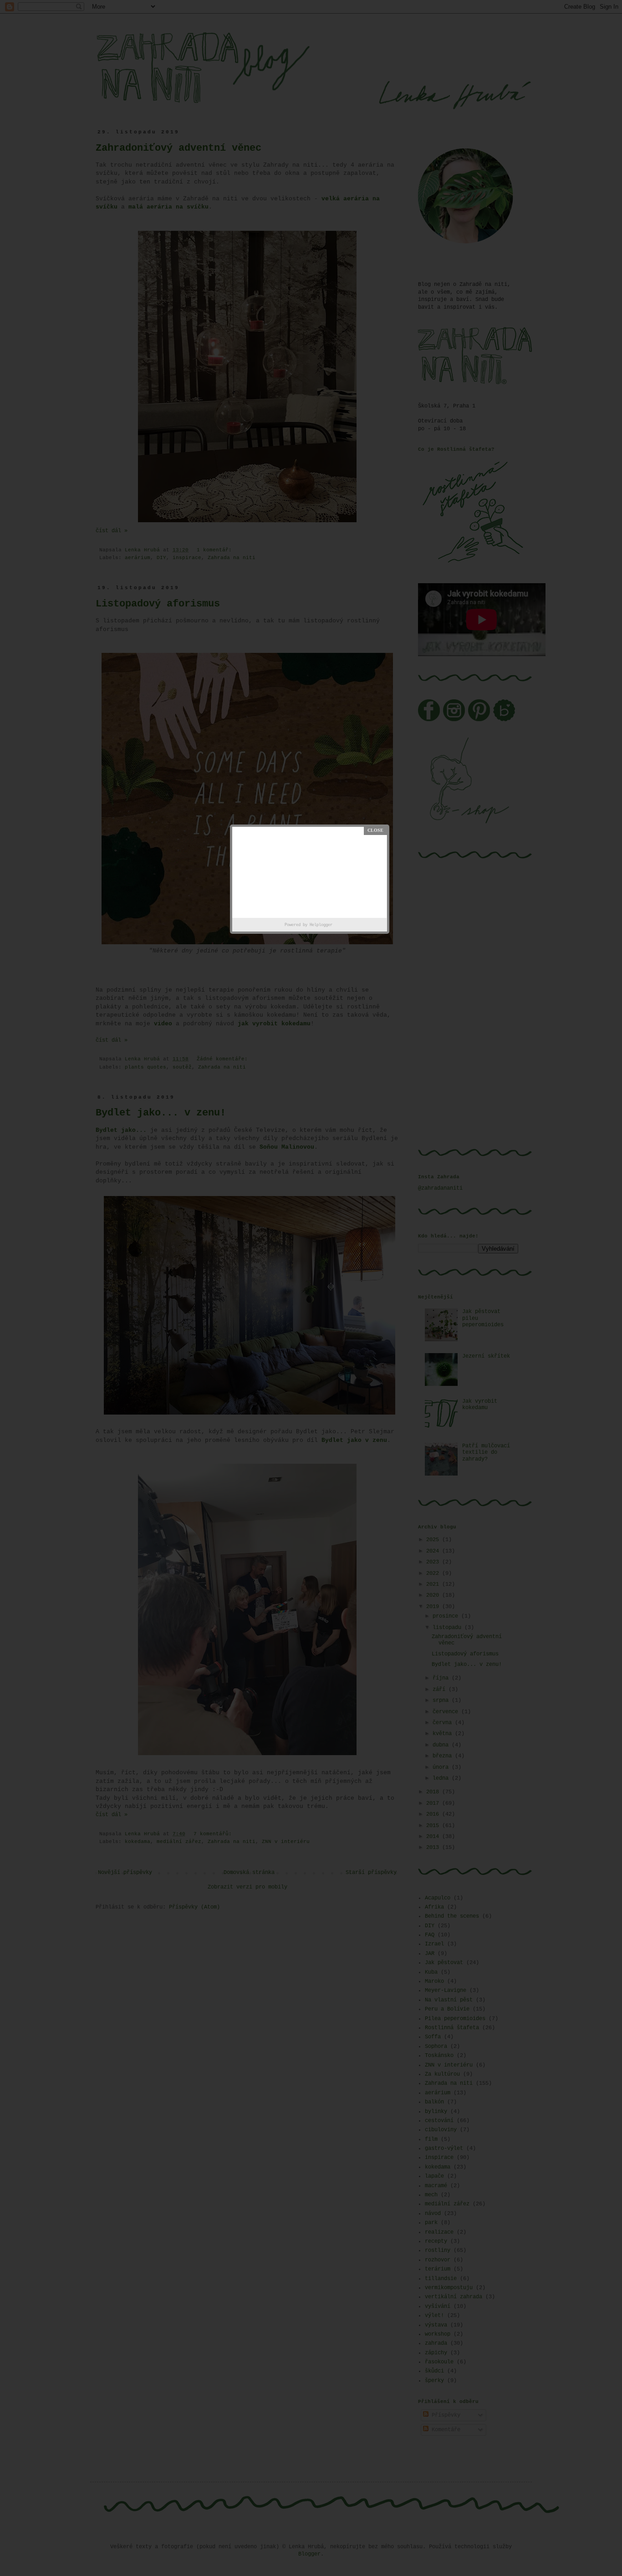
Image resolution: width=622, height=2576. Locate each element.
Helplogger (321, 925)
